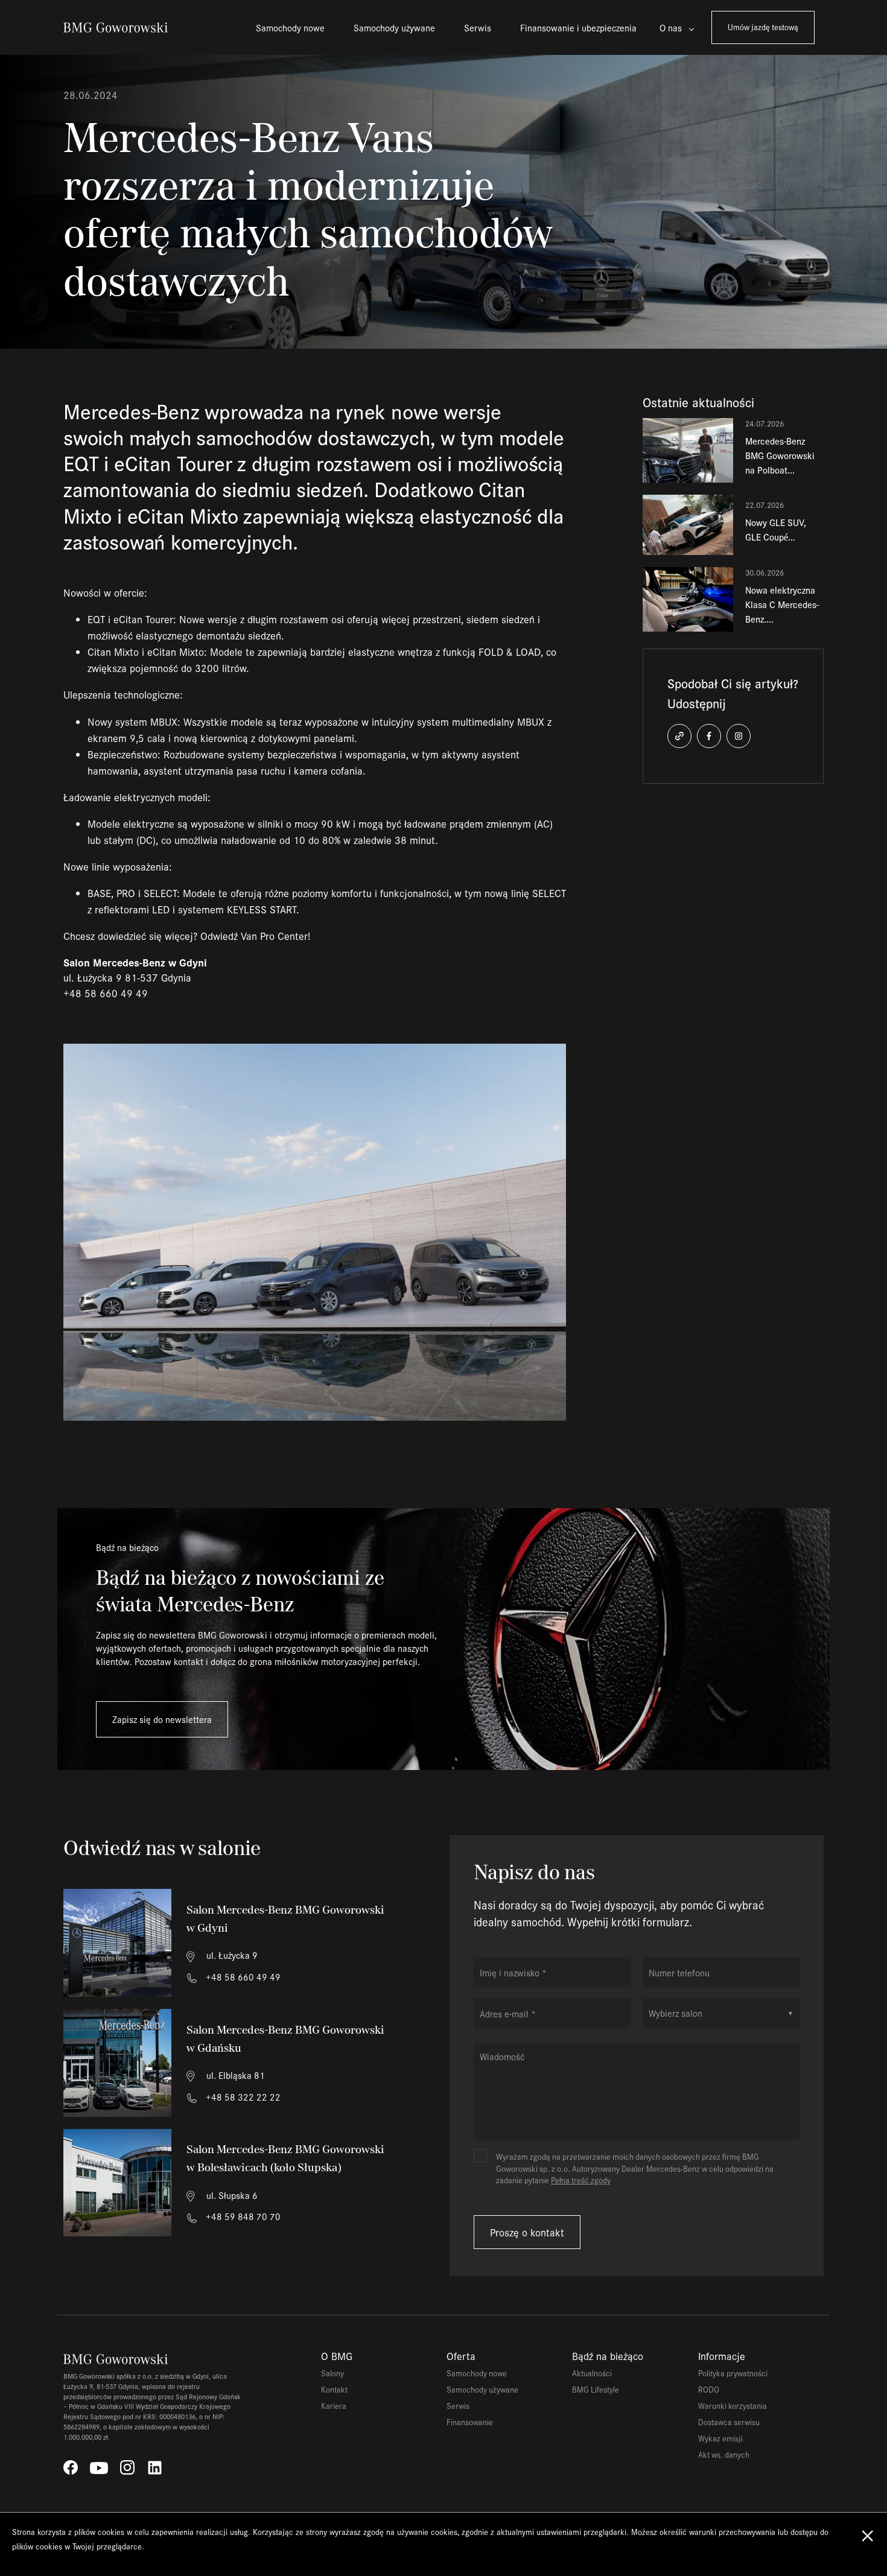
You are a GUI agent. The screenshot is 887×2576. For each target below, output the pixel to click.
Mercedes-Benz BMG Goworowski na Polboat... (780, 455)
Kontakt (334, 2389)
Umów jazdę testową (763, 27)
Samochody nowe (290, 27)
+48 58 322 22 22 (242, 2097)
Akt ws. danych (724, 2454)
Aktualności (592, 2373)
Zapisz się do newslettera (162, 1719)
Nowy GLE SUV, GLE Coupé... (776, 529)
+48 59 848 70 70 (242, 2216)
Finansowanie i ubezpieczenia (578, 27)
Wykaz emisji (720, 2438)
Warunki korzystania (733, 2406)
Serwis (478, 27)
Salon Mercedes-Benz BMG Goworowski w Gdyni (285, 1919)
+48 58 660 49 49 (242, 1977)
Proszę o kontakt (527, 2232)
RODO (709, 2389)
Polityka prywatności (733, 2373)
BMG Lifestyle (596, 2389)
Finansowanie (470, 2422)
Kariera (334, 2406)
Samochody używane (394, 27)
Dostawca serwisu (729, 2422)
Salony (332, 2373)
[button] (679, 736)
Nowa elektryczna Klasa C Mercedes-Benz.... (782, 604)
